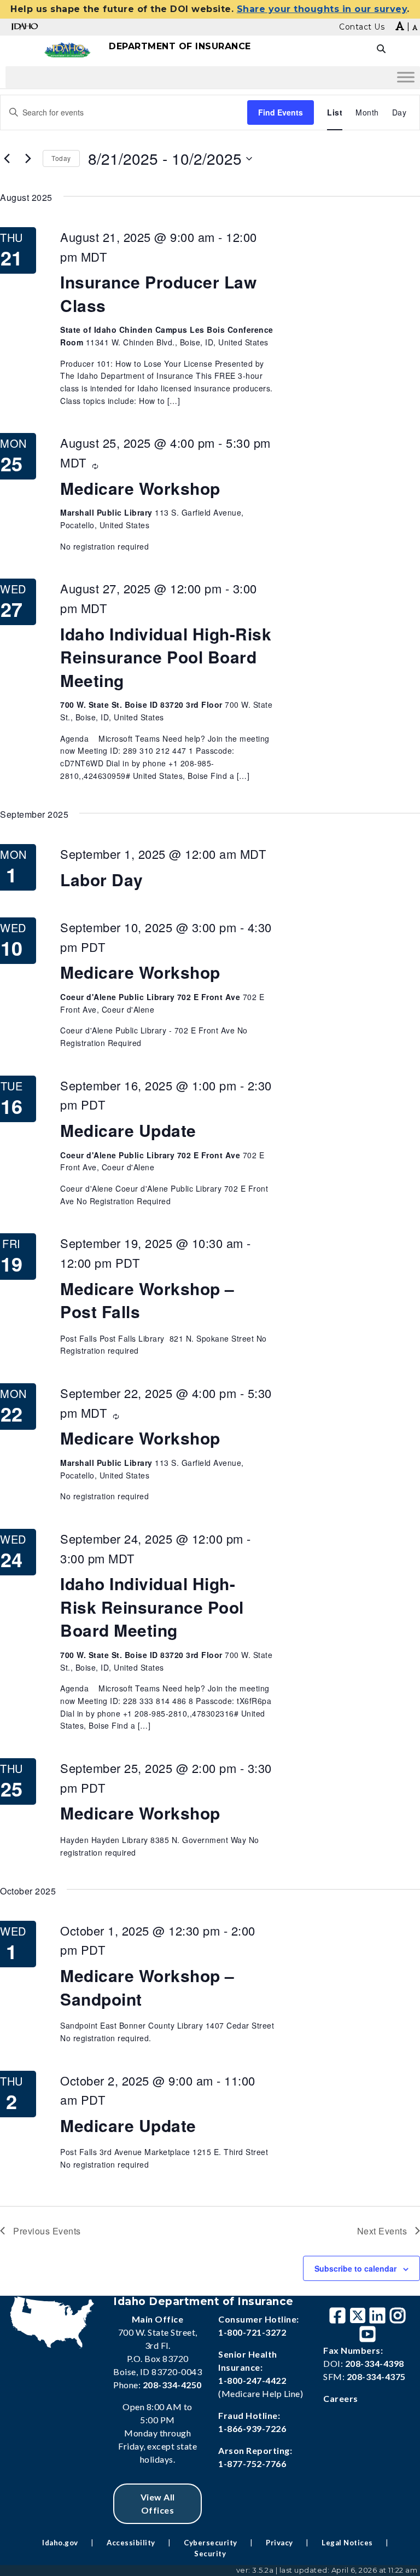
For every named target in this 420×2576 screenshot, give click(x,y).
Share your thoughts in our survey (322, 9)
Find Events (281, 112)
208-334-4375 (376, 2376)
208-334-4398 (375, 2363)
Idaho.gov (60, 2543)
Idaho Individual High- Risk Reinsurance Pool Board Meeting (152, 1607)
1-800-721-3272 (252, 2332)
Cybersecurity (211, 2543)
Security (210, 2554)
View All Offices (158, 2503)
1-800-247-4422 (252, 2380)
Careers (341, 2398)
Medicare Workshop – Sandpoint (147, 1987)
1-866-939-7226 (252, 2428)
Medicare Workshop (140, 488)
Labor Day (102, 879)
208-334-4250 (172, 2385)
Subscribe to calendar (355, 2268)
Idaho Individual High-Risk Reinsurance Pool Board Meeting (166, 657)
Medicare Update (128, 1130)
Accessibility (131, 2543)
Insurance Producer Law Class (158, 293)
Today (61, 158)
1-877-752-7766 (252, 2464)
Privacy (279, 2543)
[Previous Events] (7, 159)
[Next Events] (28, 159)
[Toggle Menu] (406, 77)
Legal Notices (347, 2543)
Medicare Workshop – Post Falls (147, 1300)
